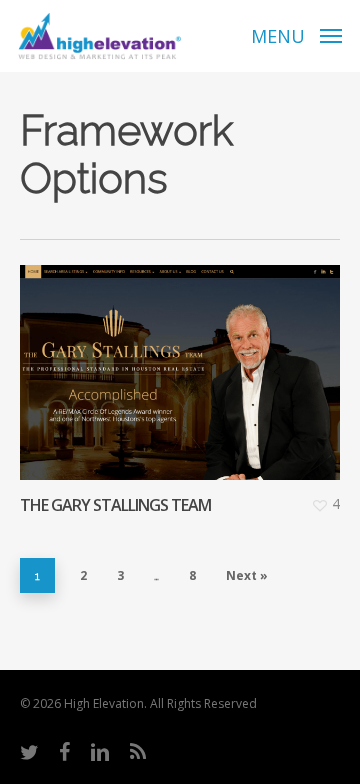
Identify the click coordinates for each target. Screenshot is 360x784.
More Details (185, 357)
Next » (247, 575)
